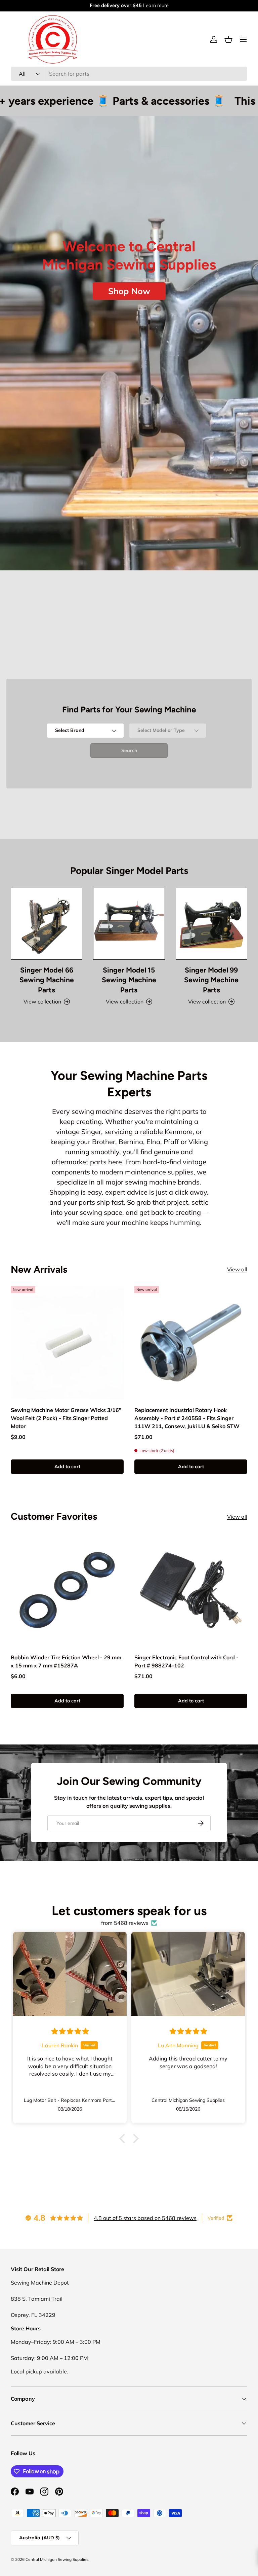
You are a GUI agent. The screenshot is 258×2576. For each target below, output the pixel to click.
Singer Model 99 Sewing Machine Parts (211, 980)
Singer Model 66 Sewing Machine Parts (47, 980)
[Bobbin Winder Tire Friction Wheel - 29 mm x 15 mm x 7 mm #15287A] (67, 1590)
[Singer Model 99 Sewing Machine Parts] (211, 924)
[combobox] (129, 74)
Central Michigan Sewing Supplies (57, 2559)
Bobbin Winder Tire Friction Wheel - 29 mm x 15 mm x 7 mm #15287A (66, 1661)
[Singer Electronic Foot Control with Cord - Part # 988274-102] (191, 1590)
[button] (228, 39)
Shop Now (129, 291)
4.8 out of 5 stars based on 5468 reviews (145, 2218)
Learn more (156, 5)
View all (237, 1269)
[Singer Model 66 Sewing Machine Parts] (47, 924)
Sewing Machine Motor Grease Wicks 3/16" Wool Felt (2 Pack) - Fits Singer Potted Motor (66, 1418)
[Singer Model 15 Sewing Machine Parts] (129, 924)
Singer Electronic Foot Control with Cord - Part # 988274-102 (186, 1661)
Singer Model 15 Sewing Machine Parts (129, 980)
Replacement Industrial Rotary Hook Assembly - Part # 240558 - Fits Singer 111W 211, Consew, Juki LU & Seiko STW (187, 1418)
